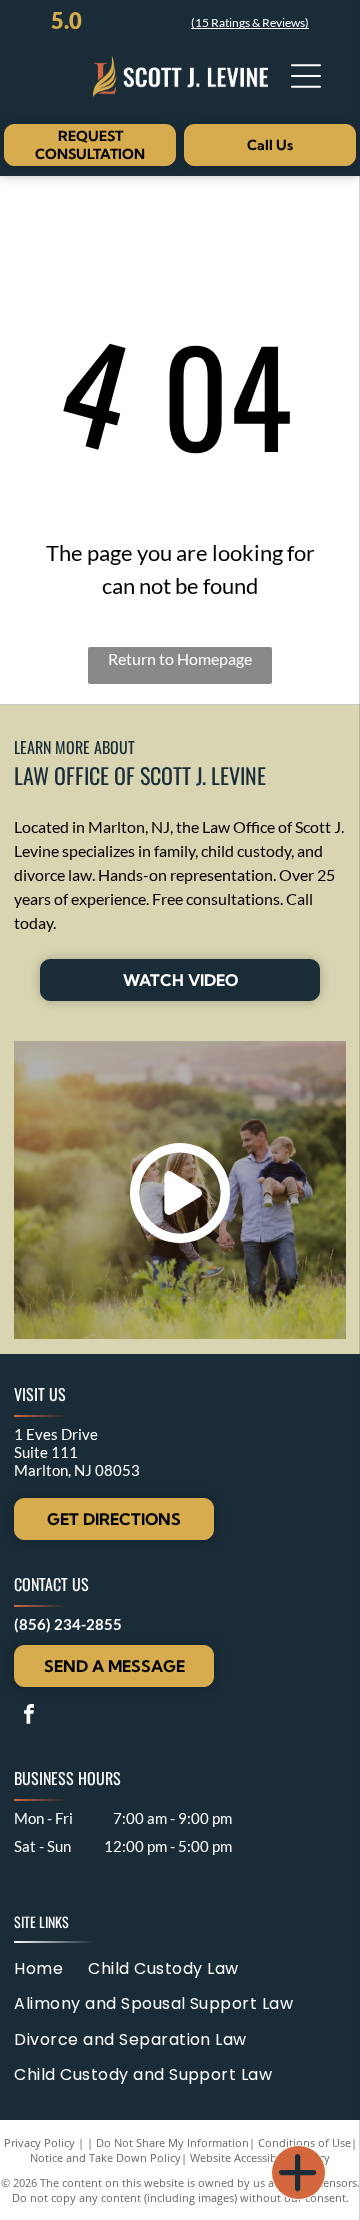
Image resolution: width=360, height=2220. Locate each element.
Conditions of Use (304, 2142)
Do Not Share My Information (172, 2142)
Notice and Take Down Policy (105, 2157)
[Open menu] (306, 76)
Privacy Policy (39, 2142)
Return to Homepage (180, 658)
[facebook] (29, 1716)
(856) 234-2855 (68, 1624)
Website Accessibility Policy (260, 2157)
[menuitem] (51, 1968)
